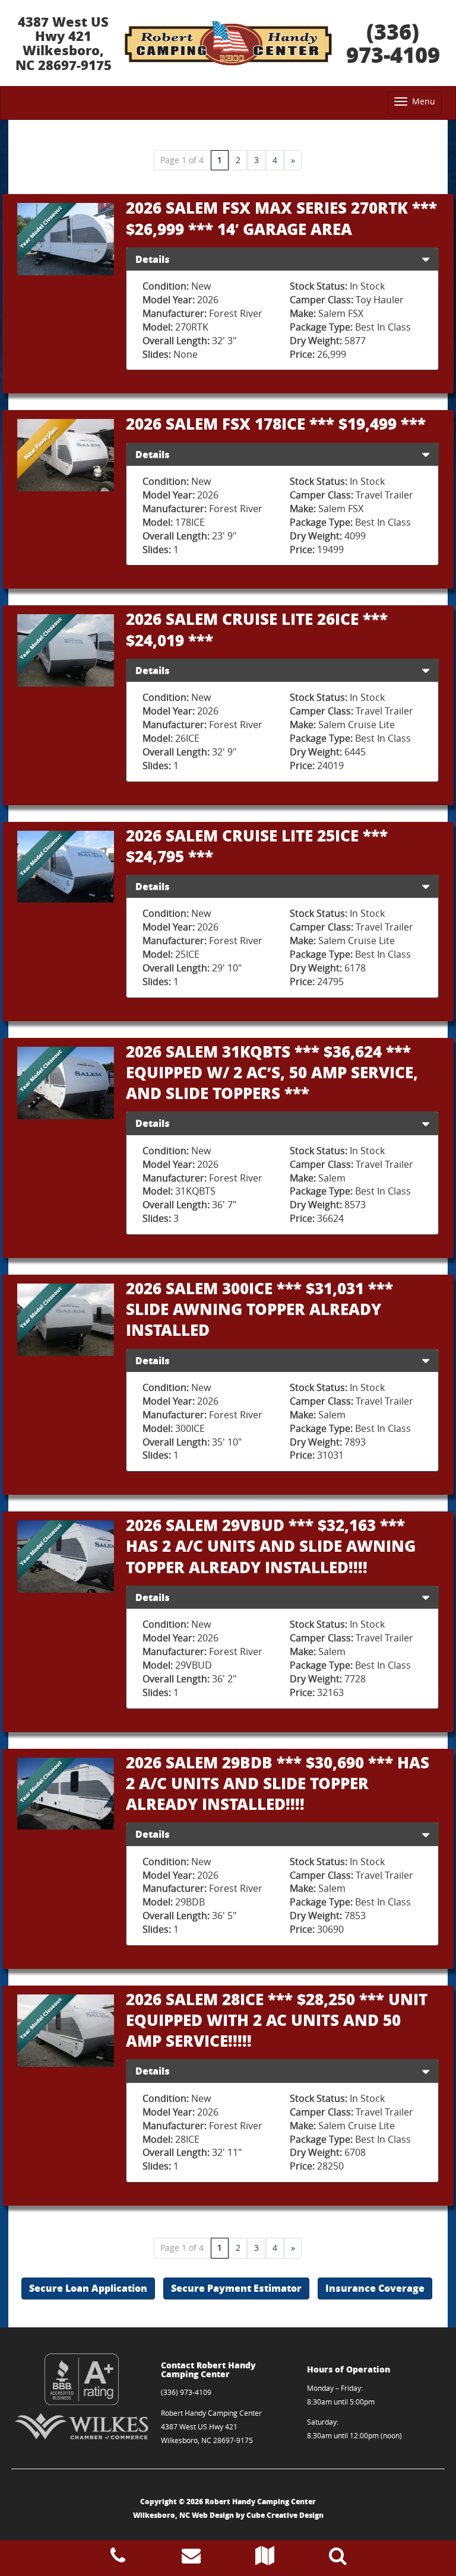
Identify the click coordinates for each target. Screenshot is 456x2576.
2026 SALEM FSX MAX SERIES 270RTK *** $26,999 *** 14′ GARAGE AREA (281, 218)
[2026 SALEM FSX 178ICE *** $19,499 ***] (66, 455)
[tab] (283, 259)
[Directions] (265, 2559)
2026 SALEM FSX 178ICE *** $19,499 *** (276, 423)
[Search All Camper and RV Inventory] (338, 2559)
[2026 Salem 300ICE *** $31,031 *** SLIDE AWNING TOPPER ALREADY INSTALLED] (66, 1320)
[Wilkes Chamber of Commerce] (82, 2426)
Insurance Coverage (375, 2288)
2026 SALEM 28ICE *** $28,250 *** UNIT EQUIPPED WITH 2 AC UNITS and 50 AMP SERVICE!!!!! (277, 2020)
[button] (426, 259)
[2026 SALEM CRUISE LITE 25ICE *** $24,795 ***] (66, 867)
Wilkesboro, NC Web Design (183, 2515)
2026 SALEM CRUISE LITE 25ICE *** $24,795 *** (257, 846)
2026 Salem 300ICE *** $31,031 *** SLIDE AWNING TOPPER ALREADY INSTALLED (259, 1309)
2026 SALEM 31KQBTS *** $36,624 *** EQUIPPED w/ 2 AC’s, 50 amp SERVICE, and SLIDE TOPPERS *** (272, 1072)
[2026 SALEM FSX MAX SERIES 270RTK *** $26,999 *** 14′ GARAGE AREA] (66, 239)
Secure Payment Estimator (236, 2288)
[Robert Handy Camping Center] (228, 43)
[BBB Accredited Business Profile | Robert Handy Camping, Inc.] (82, 2379)
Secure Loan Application (88, 2288)
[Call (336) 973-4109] (118, 2559)
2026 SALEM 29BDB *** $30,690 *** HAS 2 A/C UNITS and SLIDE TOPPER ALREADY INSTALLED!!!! (278, 1783)
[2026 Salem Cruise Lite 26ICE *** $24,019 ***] (66, 650)
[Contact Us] (191, 2559)
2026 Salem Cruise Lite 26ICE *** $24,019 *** (257, 629)
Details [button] (153, 259)
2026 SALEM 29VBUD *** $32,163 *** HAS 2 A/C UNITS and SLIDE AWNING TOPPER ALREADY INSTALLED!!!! (271, 1546)
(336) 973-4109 (393, 43)
